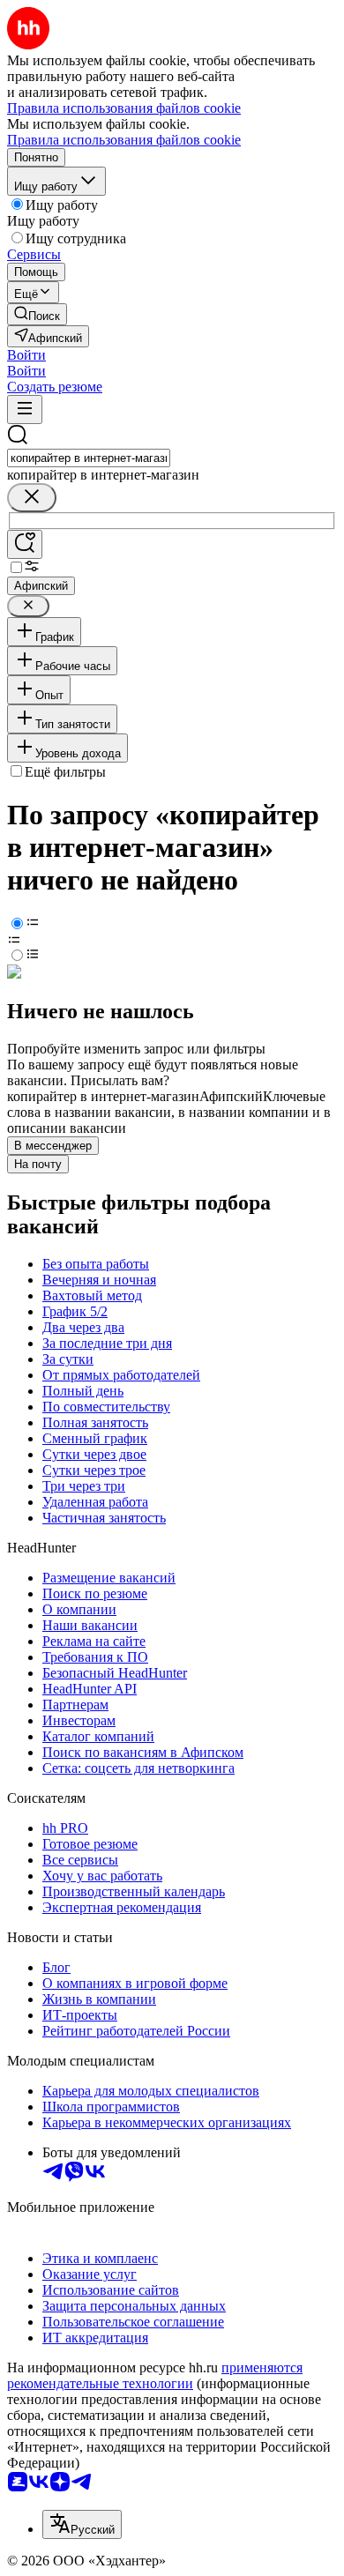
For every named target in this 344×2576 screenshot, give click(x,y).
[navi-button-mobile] (25, 409)
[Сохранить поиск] (25, 544)
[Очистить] (32, 498)
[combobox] (89, 458)
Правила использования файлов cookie (124, 140)
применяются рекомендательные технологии (155, 2375)
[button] (26, 355)
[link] (37, 314)
